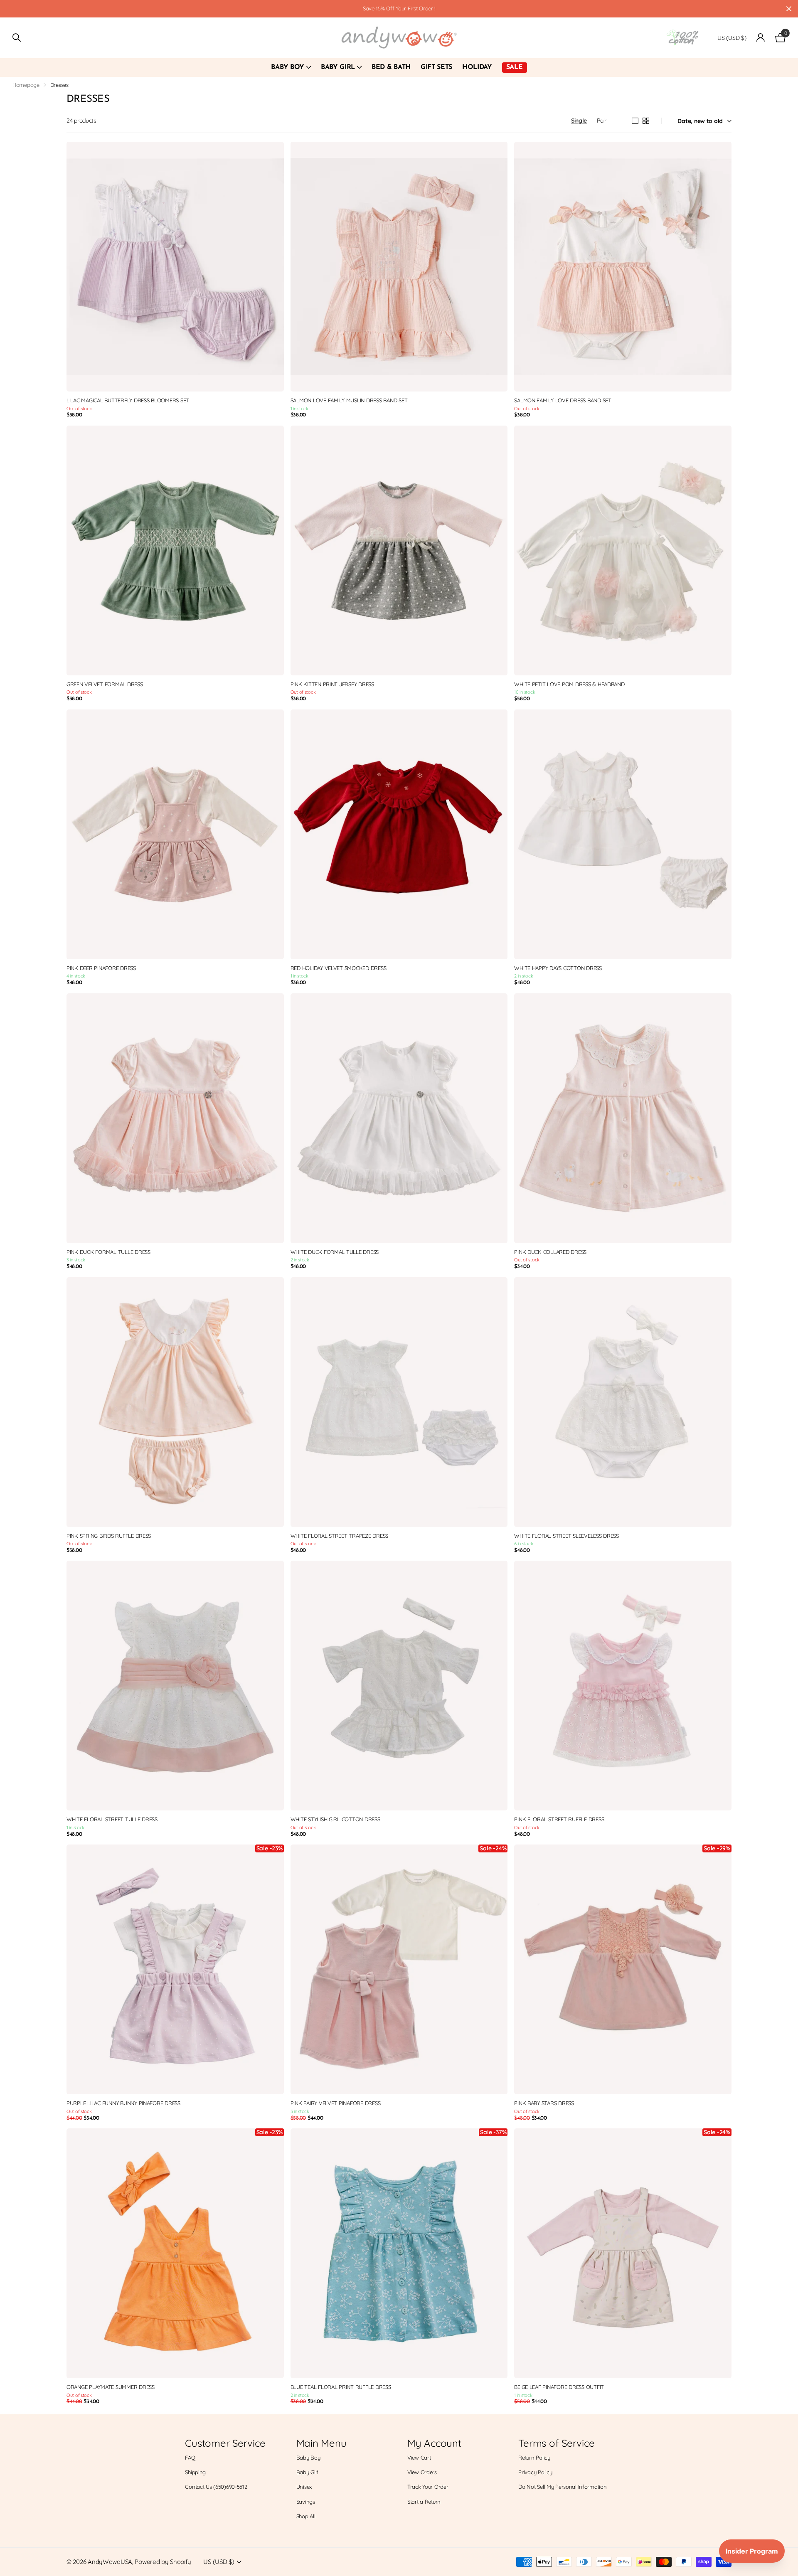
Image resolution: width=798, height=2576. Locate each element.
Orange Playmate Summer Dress (111, 2387)
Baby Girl (338, 67)
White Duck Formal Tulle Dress (335, 1252)
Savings (306, 2502)
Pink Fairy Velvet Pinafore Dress (336, 2103)
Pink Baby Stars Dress (544, 2103)
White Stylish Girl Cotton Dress (335, 1819)
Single (579, 121)
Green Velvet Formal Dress (105, 684)
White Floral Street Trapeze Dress (339, 1536)
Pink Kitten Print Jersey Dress (332, 684)
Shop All (306, 2516)
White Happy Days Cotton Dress (558, 968)
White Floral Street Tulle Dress (112, 1819)
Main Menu (321, 2443)
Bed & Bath (391, 67)
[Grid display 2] (646, 121)
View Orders (422, 2472)
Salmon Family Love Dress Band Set (563, 400)
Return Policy (534, 2458)
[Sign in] (761, 38)
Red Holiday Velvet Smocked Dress (339, 968)
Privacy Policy (535, 2472)
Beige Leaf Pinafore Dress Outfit (559, 2387)
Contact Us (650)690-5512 (216, 2487)
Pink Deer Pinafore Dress (101, 968)
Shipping (195, 2472)
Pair (602, 121)
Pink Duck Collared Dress (550, 1252)
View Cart (419, 2458)
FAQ (190, 2458)
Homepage (26, 85)
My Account (434, 2443)
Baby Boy (287, 67)
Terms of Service (556, 2443)
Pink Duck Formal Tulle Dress (108, 1252)
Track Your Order (428, 2487)
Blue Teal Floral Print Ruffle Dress (341, 2387)
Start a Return (424, 2502)
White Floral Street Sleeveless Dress (566, 1536)
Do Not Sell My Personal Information (562, 2487)
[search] (17, 38)
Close (789, 9)
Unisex (304, 2487)
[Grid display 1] (635, 121)
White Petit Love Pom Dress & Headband (569, 684)
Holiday (477, 67)
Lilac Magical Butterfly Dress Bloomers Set (128, 400)
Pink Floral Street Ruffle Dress (559, 1819)
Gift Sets (436, 67)
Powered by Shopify (163, 2562)
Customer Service (225, 2443)
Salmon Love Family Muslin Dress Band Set (349, 400)
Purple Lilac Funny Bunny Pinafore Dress (123, 2103)
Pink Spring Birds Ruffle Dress (109, 1536)
